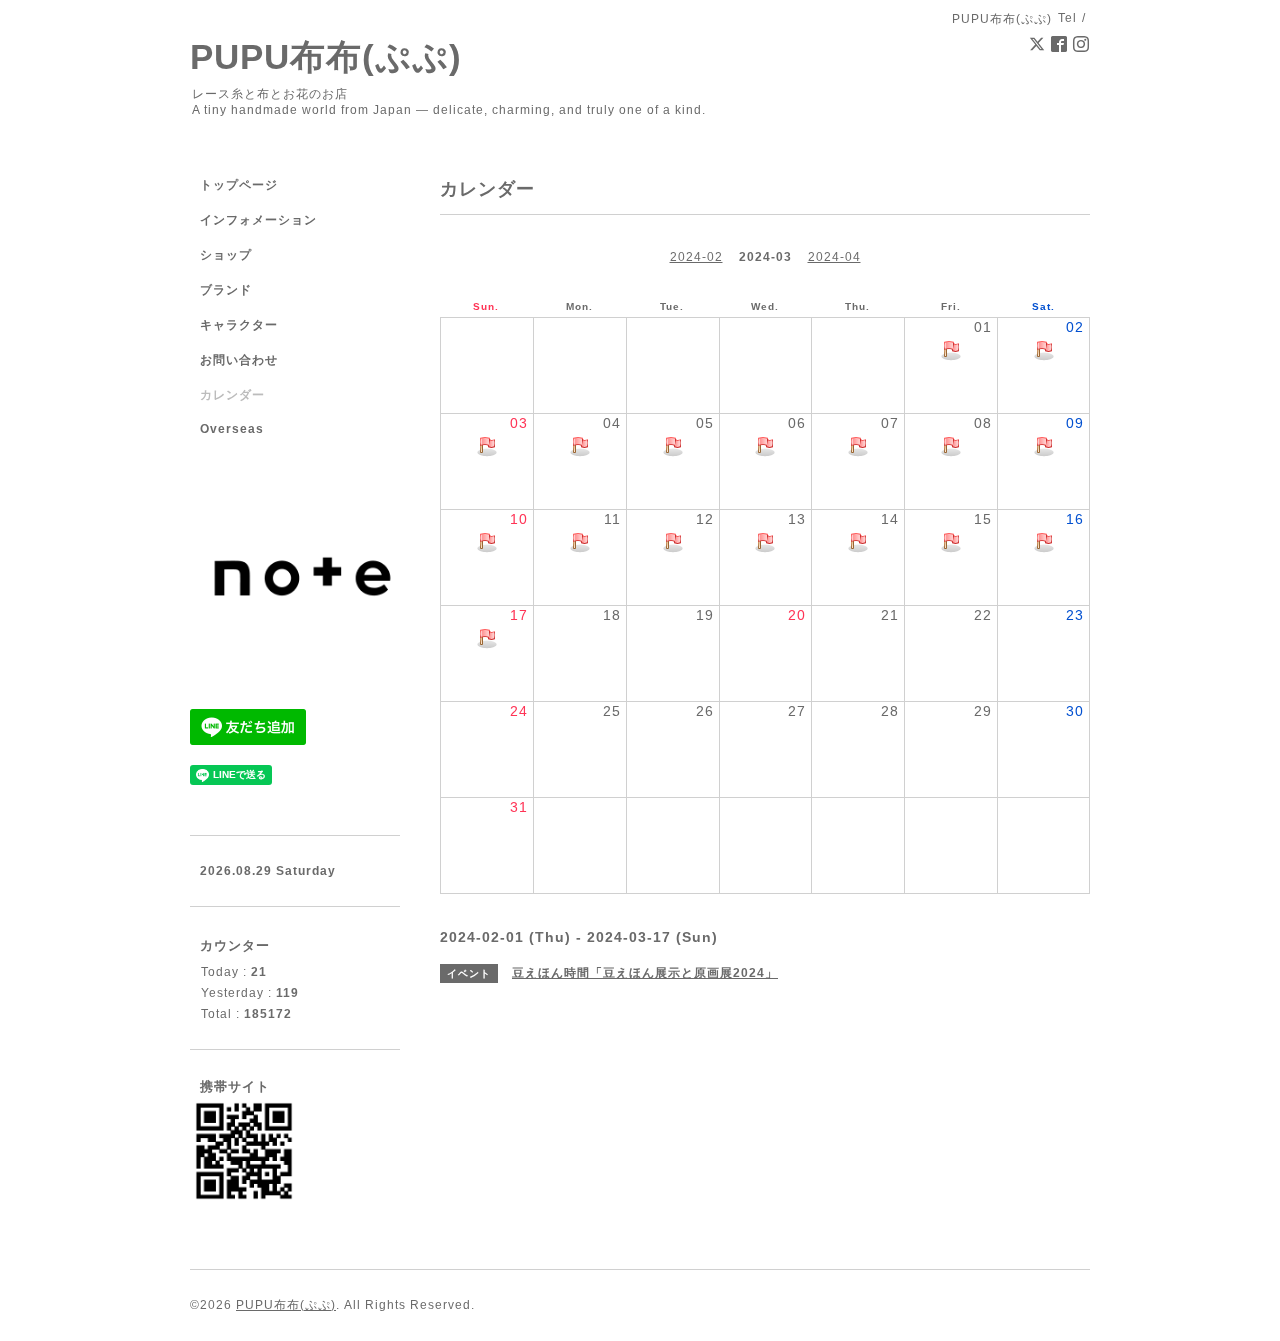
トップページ (239, 185)
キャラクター (239, 325)
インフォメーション (258, 220)
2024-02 (696, 257)
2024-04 (834, 257)
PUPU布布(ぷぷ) (326, 56)
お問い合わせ (239, 360)
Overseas (232, 429)
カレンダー (232, 395)
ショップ (226, 255)
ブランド (226, 290)
